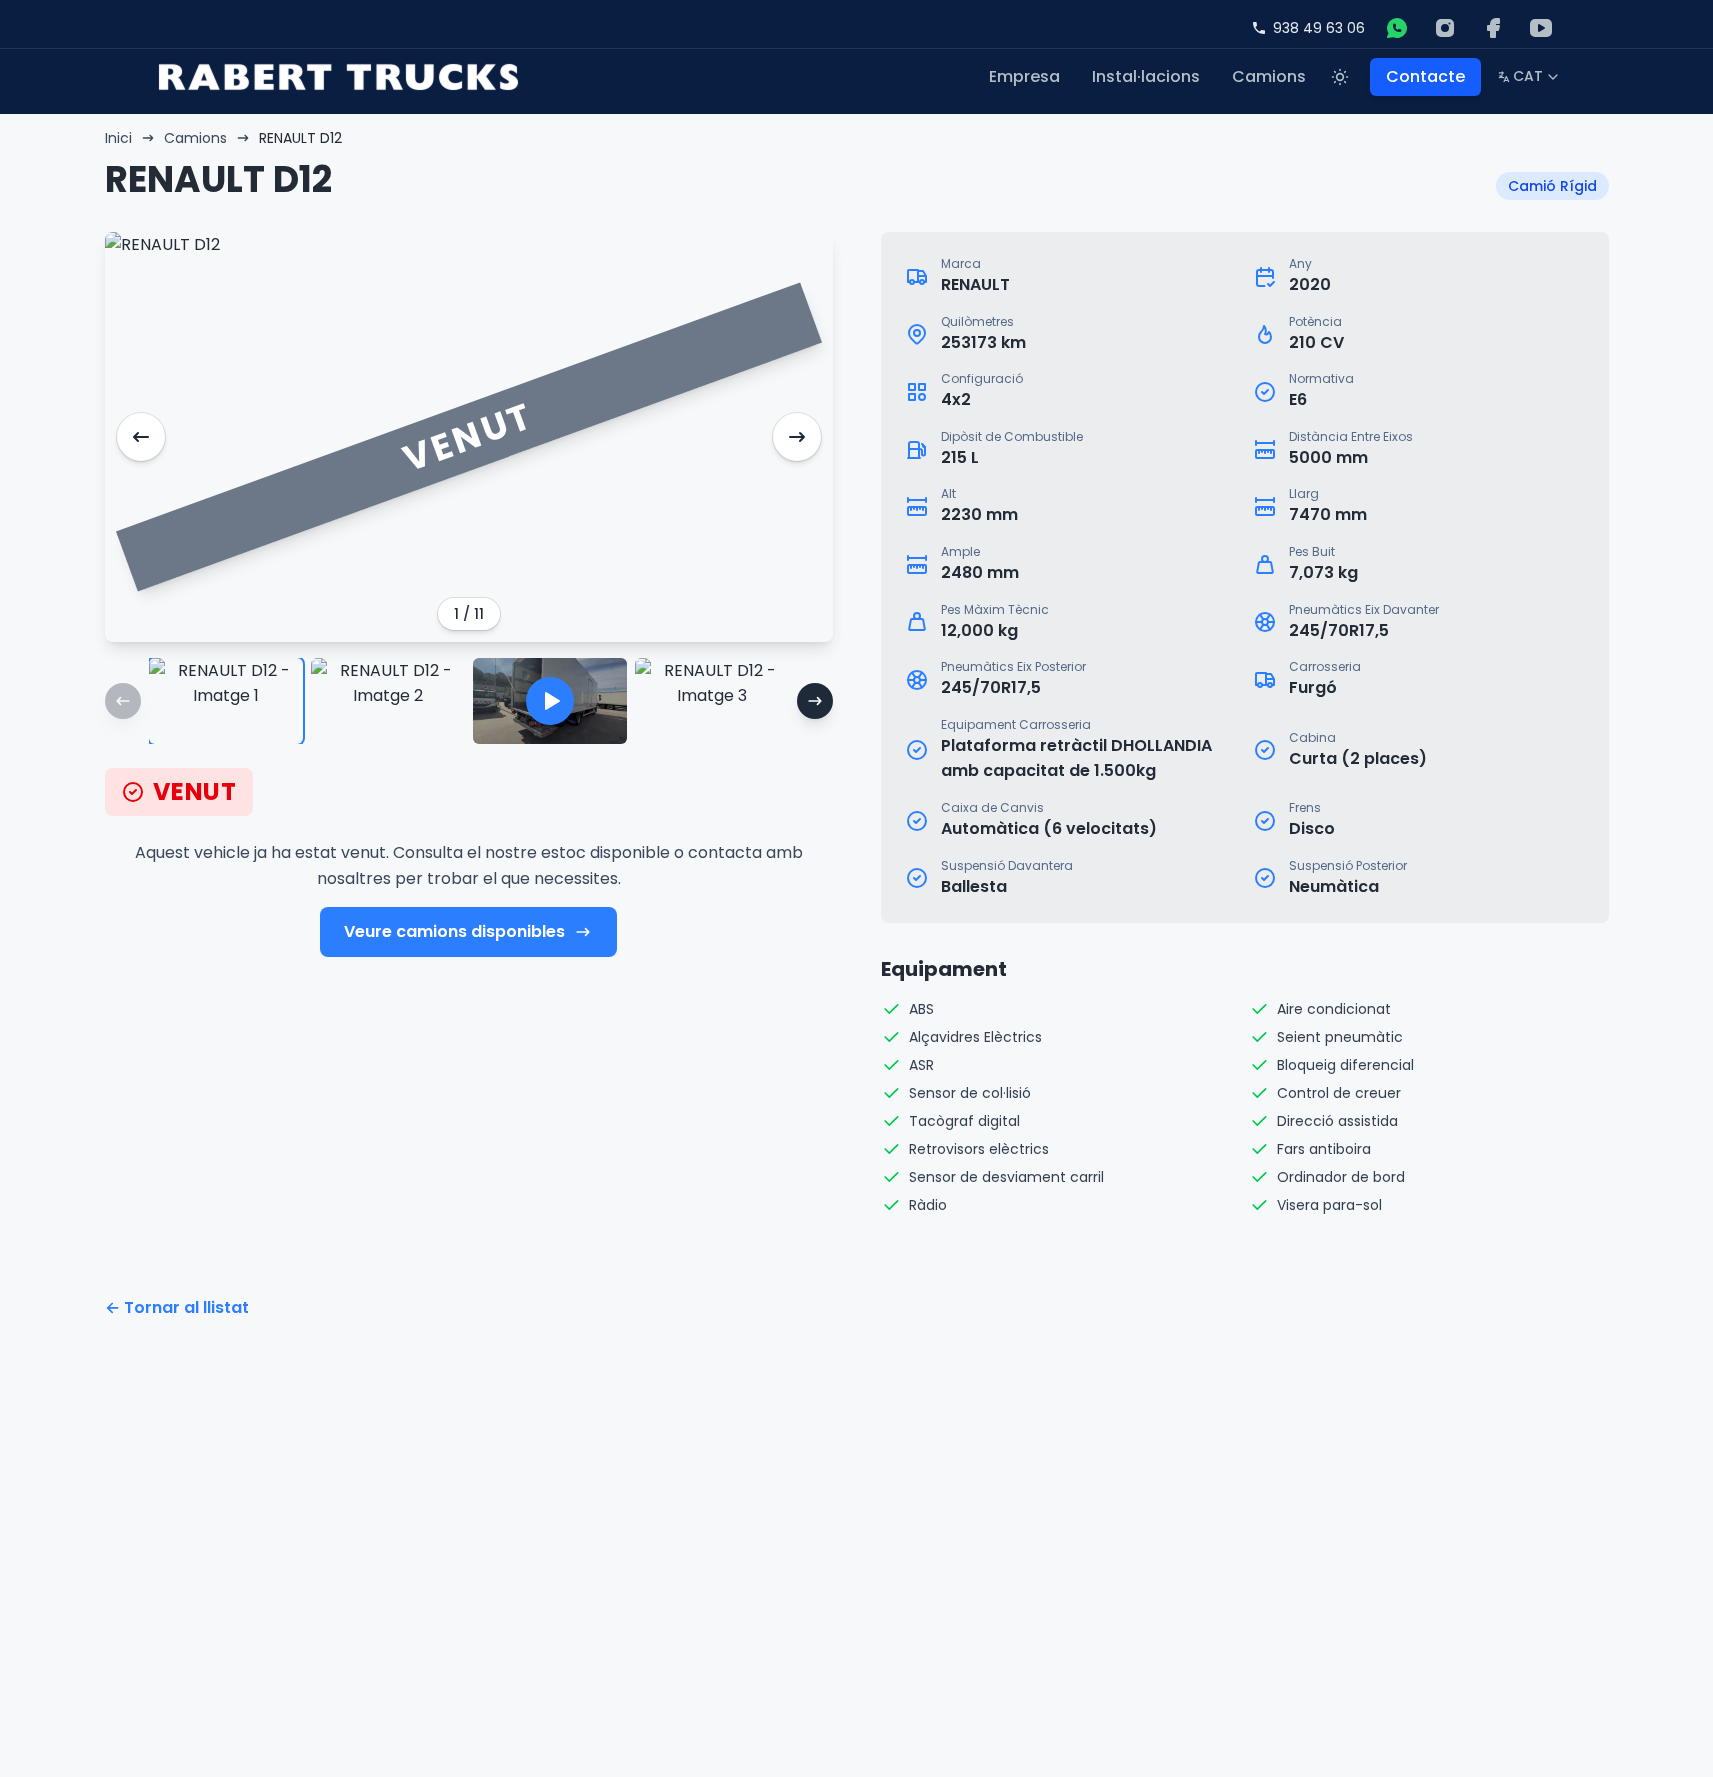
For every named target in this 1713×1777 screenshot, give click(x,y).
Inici (118, 138)
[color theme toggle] (1340, 77)
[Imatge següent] (797, 437)
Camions (1269, 76)
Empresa (1024, 76)
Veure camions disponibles (454, 931)
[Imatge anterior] (141, 437)
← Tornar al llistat (177, 1307)
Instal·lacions (1146, 76)
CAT (1529, 80)
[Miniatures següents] (815, 701)
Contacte (1425, 76)
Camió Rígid (1552, 186)
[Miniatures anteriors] (123, 701)
